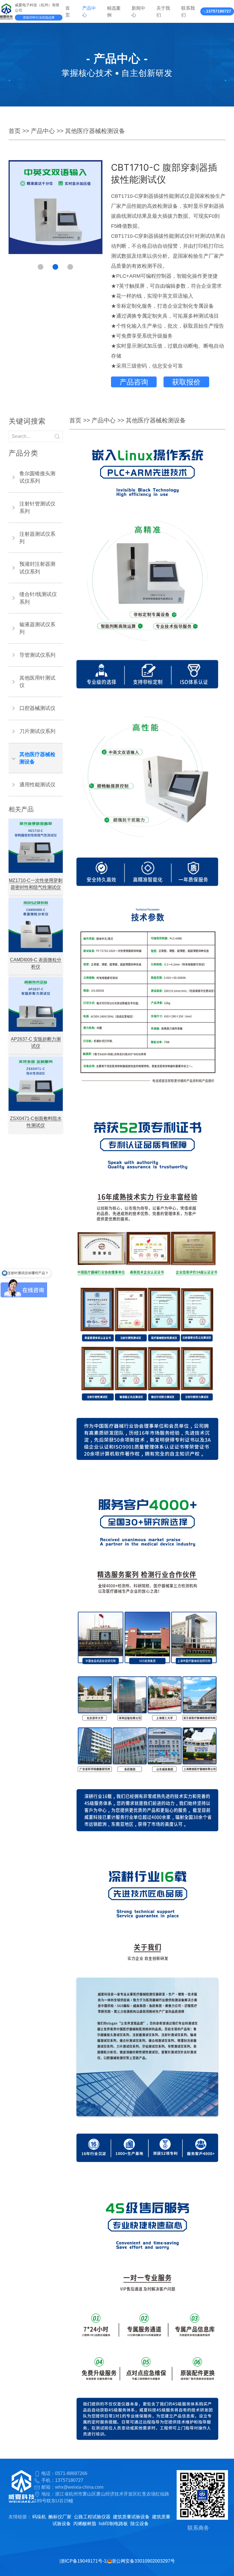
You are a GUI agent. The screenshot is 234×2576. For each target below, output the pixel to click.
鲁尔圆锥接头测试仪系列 (37, 477)
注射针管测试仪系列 (37, 507)
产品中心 (89, 11)
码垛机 (39, 2517)
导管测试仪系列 (37, 655)
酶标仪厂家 (60, 2517)
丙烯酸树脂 (85, 2524)
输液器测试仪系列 (37, 628)
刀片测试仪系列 (37, 731)
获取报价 (186, 382)
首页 (68, 11)
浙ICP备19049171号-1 (83, 2561)
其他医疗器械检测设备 (95, 131)
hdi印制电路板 (113, 2524)
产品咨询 (134, 382)
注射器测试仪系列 (37, 538)
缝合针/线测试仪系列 (38, 598)
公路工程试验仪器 (92, 2517)
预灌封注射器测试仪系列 (37, 568)
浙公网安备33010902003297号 (143, 2561)
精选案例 (114, 11)
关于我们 (163, 11)
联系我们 (188, 11)
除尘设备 (140, 2524)
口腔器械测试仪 (37, 708)
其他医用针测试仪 (37, 682)
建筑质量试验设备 (131, 2517)
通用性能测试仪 (37, 785)
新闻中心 (138, 11)
